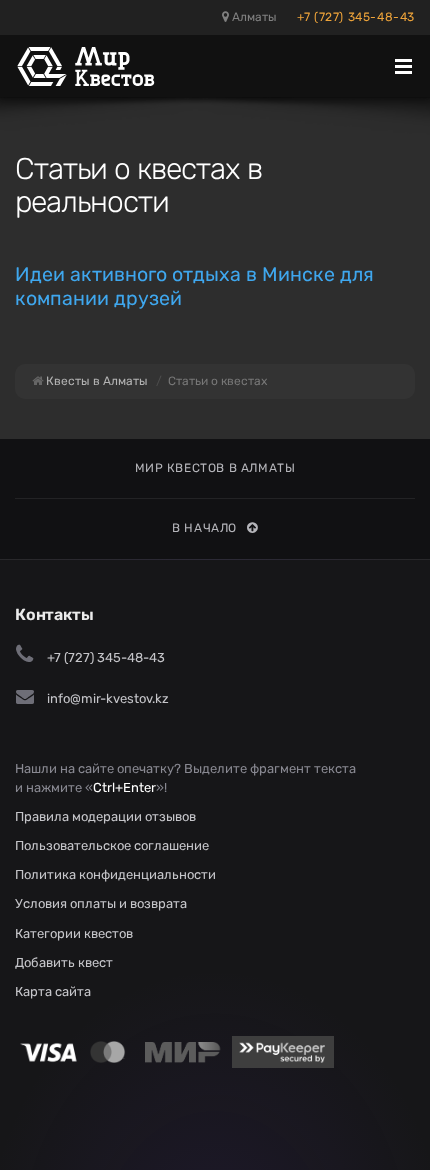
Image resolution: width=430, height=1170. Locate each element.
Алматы (253, 17)
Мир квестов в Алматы (215, 468)
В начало (204, 528)
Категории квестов (74, 933)
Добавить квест (64, 962)
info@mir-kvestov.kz (108, 698)
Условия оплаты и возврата (101, 903)
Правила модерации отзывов (105, 816)
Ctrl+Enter (124, 787)
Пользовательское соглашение (112, 845)
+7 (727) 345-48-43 (356, 17)
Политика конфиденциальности (115, 874)
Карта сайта (53, 991)
